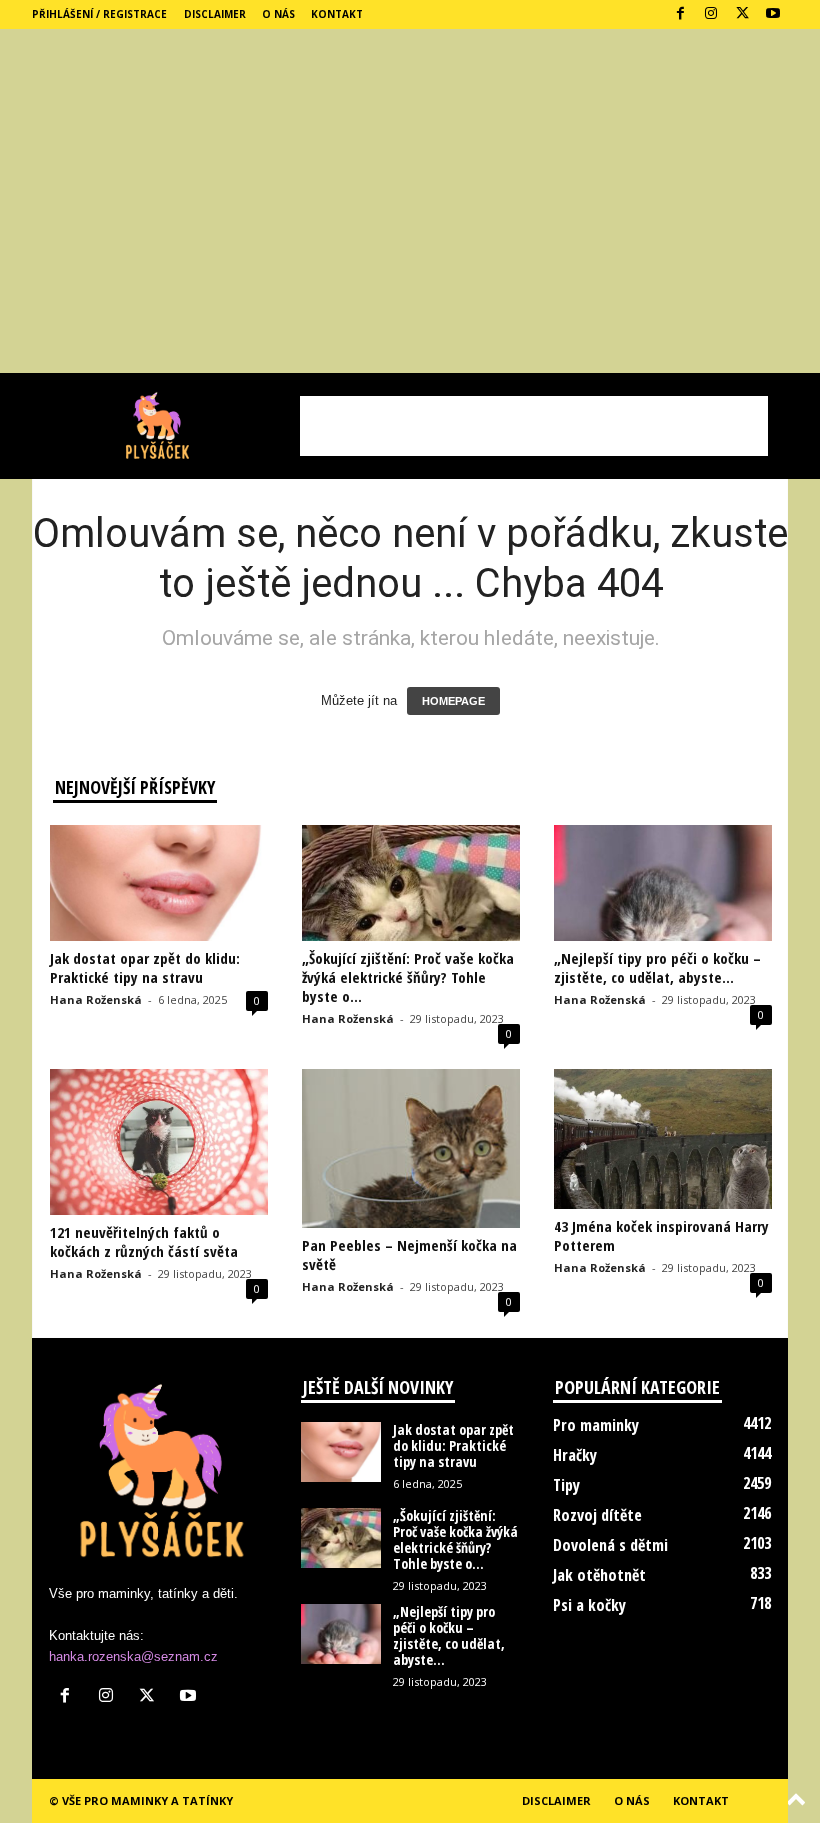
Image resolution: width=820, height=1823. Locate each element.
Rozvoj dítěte (597, 1515)
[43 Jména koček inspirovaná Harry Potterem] (663, 1139)
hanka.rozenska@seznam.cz (133, 1656)
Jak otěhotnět (599, 1575)
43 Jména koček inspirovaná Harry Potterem (661, 1235)
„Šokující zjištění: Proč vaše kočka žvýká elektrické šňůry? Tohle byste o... (408, 977)
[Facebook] (680, 14)
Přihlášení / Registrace (99, 14)
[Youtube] (773, 14)
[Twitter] (742, 14)
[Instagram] (711, 14)
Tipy (566, 1485)
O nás (278, 14)
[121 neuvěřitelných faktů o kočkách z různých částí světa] (159, 1141)
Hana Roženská (96, 999)
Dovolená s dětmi (610, 1545)
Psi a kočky (589, 1605)
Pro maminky (596, 1425)
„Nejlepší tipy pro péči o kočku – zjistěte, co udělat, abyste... (657, 967)
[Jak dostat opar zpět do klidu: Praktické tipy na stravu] (159, 883)
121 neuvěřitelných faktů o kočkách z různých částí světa (144, 1241)
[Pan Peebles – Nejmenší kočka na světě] (411, 1148)
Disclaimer (215, 14)
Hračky (575, 1455)
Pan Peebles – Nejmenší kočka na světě (409, 1254)
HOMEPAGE (453, 701)
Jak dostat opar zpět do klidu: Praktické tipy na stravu (145, 967)
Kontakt (337, 14)
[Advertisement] (410, 223)
